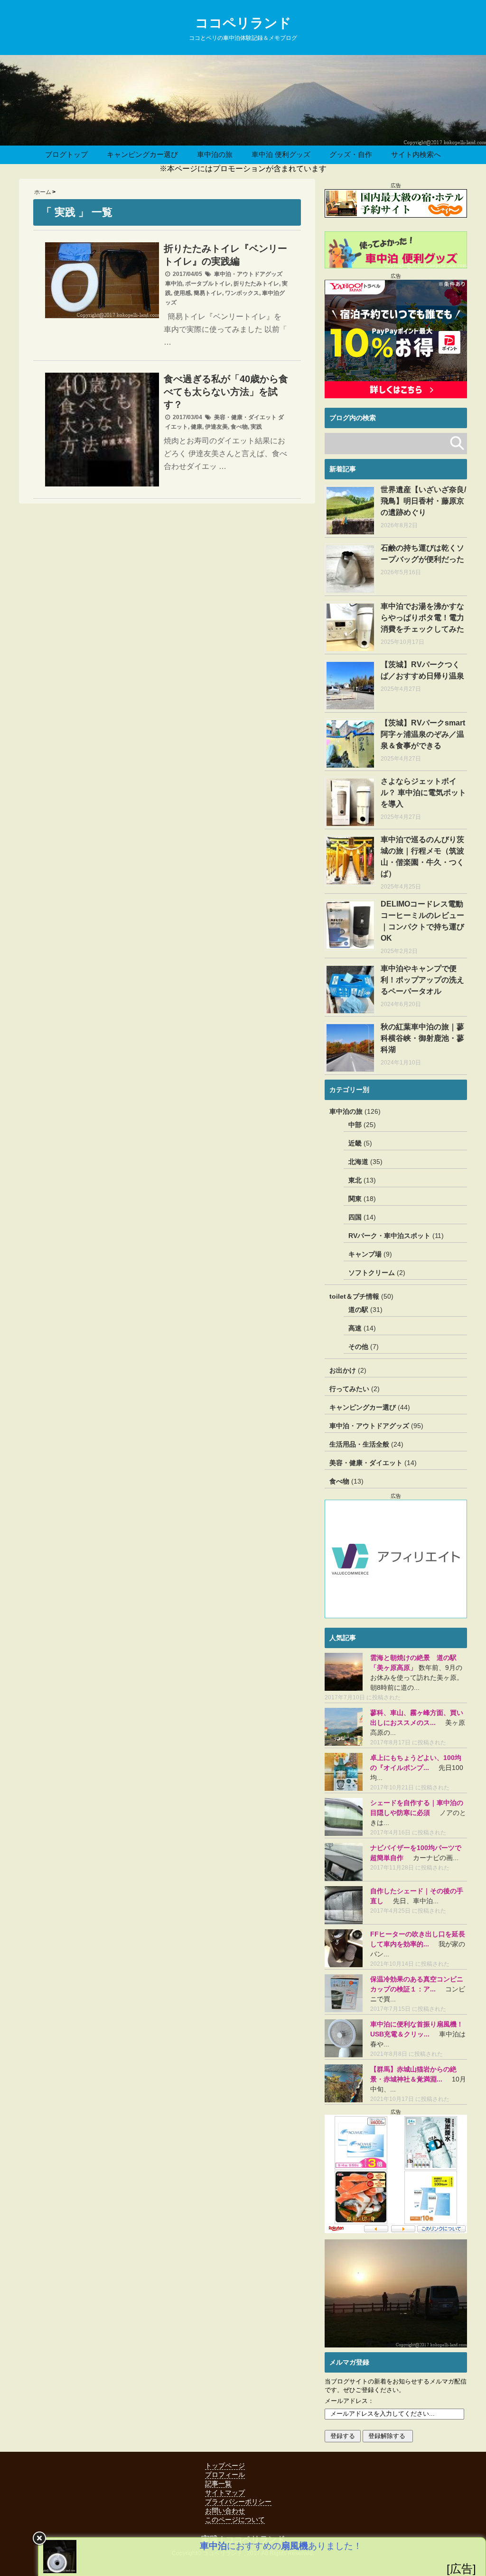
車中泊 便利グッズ (281, 154)
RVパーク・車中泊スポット (389, 1236)
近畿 (355, 1143)
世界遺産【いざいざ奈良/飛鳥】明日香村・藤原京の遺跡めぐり (423, 501)
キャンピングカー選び (142, 154)
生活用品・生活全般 (359, 1444)
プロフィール (225, 2475)
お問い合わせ (225, 2511)
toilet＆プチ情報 (354, 1296)
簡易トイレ (208, 293)
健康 (196, 427)
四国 (355, 1217)
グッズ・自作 (351, 154)
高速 (355, 1328)
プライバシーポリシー (238, 2502)
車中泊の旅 (215, 154)
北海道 (358, 1162)
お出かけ (343, 1370)
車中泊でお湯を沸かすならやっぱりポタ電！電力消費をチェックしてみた (422, 618)
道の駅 (358, 1310)
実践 (256, 427)
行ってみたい (349, 1389)
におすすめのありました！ (281, 2546)
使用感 (182, 293)
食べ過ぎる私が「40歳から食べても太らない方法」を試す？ (226, 392)
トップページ (225, 2466)
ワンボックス (242, 293)
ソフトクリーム (372, 1273)
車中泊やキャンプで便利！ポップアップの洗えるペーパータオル (422, 980)
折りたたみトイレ (256, 284)
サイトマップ (225, 2493)
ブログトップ (66, 154)
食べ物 (239, 427)
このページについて (235, 2520)
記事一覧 (218, 2484)
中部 (355, 1125)
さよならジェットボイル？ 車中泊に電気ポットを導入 (423, 793)
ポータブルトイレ (208, 284)
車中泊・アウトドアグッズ (248, 274)
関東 (355, 1199)
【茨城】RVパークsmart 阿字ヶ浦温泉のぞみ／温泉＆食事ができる (423, 734)
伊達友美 (216, 427)
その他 (358, 1347)
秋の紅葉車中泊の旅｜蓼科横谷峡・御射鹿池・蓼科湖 (422, 1038)
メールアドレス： (349, 2401)
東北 (355, 1180)
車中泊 (174, 284)
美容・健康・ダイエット (245, 417)
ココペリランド (243, 23)
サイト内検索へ (416, 154)
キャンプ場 (365, 1254)
